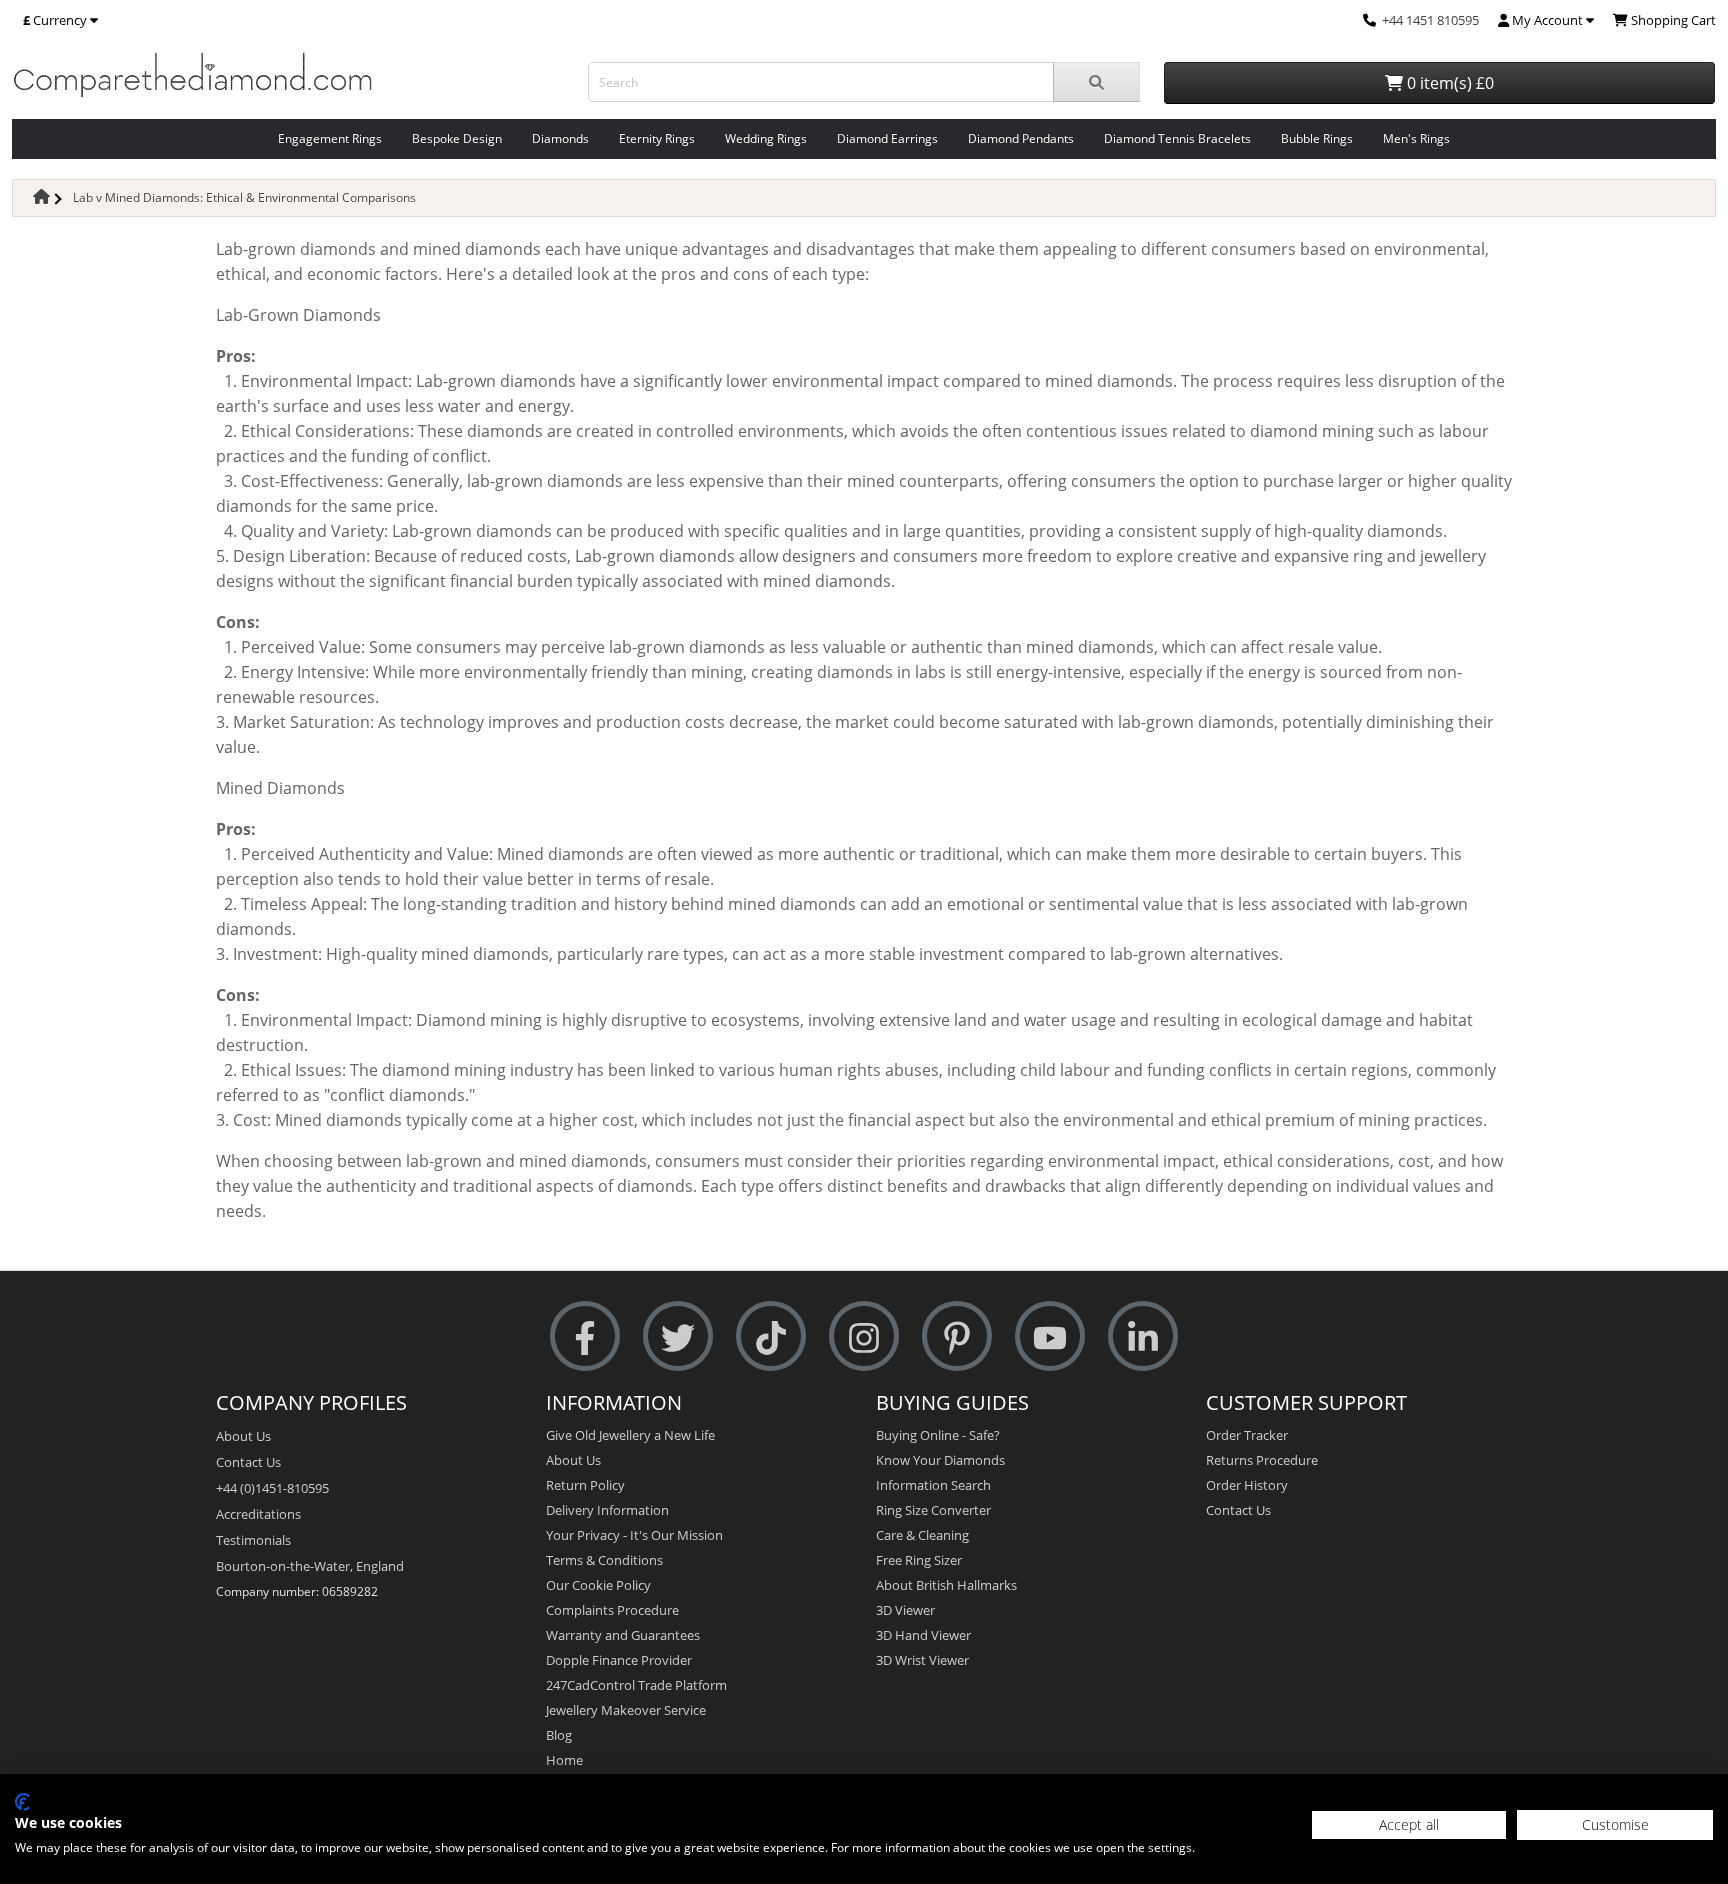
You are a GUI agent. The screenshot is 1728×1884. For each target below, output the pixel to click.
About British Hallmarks (946, 1585)
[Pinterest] (957, 1336)
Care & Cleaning (922, 1535)
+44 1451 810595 (1430, 20)
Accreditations (258, 1514)
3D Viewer (905, 1610)
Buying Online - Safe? (938, 1435)
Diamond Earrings (887, 138)
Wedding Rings (766, 138)
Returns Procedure (1262, 1460)
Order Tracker (1247, 1435)
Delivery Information (607, 1510)
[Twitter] (678, 1336)
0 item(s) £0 (1448, 83)
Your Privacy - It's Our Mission (634, 1535)
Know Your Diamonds (940, 1460)
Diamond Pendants (1021, 138)
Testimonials (253, 1540)
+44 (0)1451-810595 (272, 1488)
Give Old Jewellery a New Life (630, 1435)
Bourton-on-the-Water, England (310, 1566)
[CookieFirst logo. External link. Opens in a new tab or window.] (22, 1802)
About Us (243, 1436)
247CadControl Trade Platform (636, 1685)
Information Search (933, 1485)
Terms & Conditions (604, 1560)
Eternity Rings (657, 138)
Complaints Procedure (612, 1610)
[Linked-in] (1143, 1336)
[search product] (1096, 82)
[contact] (1369, 20)
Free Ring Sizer (919, 1560)
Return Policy (585, 1485)
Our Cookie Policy (598, 1585)
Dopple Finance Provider (619, 1660)
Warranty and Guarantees (623, 1635)
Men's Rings (1416, 138)
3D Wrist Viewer (922, 1660)
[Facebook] (585, 1336)
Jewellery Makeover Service (626, 1710)
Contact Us (248, 1462)
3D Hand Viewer (923, 1635)
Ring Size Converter (933, 1510)
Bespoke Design (457, 138)
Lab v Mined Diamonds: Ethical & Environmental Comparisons (244, 197)
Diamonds (560, 138)
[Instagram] (864, 1336)
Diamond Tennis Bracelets (1177, 138)
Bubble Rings (1317, 138)
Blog (559, 1735)
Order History (1247, 1485)
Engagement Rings (330, 138)
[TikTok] (771, 1336)
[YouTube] (1050, 1336)
